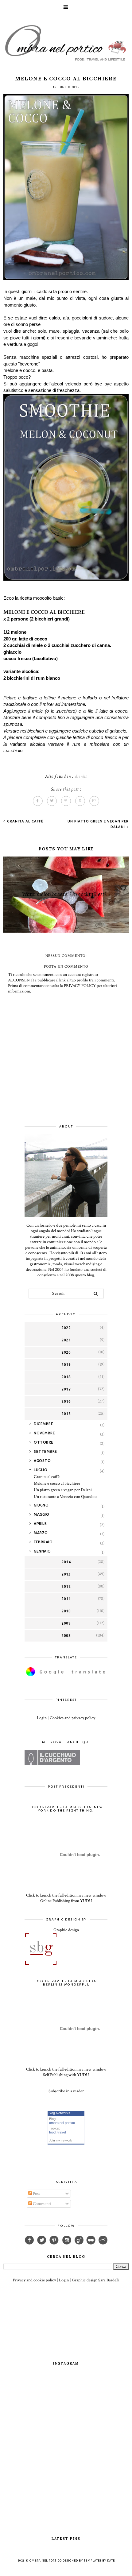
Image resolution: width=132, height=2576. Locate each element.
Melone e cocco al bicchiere (57, 1483)
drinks (81, 776)
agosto (42, 1461)
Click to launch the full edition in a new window (66, 1895)
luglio (41, 1470)
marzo (41, 1533)
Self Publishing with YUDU (66, 2075)
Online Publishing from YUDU (66, 1901)
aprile (40, 1524)
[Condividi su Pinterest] (66, 801)
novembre (44, 1433)
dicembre (43, 1424)
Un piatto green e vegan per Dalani (63, 1490)
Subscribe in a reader (66, 2091)
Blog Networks (59, 2113)
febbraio (43, 1542)
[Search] (96, 1294)
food (52, 2132)
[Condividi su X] (52, 801)
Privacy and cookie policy (34, 2280)
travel (62, 2132)
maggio (41, 1514)
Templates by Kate (99, 2561)
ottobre (44, 1442)
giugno (41, 1505)
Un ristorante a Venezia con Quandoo (65, 1497)
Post (36, 2194)
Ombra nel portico (46, 2561)
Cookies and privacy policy (72, 1718)
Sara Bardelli (109, 2280)
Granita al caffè (25, 821)
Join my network (60, 2140)
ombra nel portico (62, 2123)
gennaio (42, 1551)
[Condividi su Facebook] (38, 801)
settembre (45, 1451)
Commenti (41, 2204)
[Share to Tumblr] (80, 801)
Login (42, 1718)
